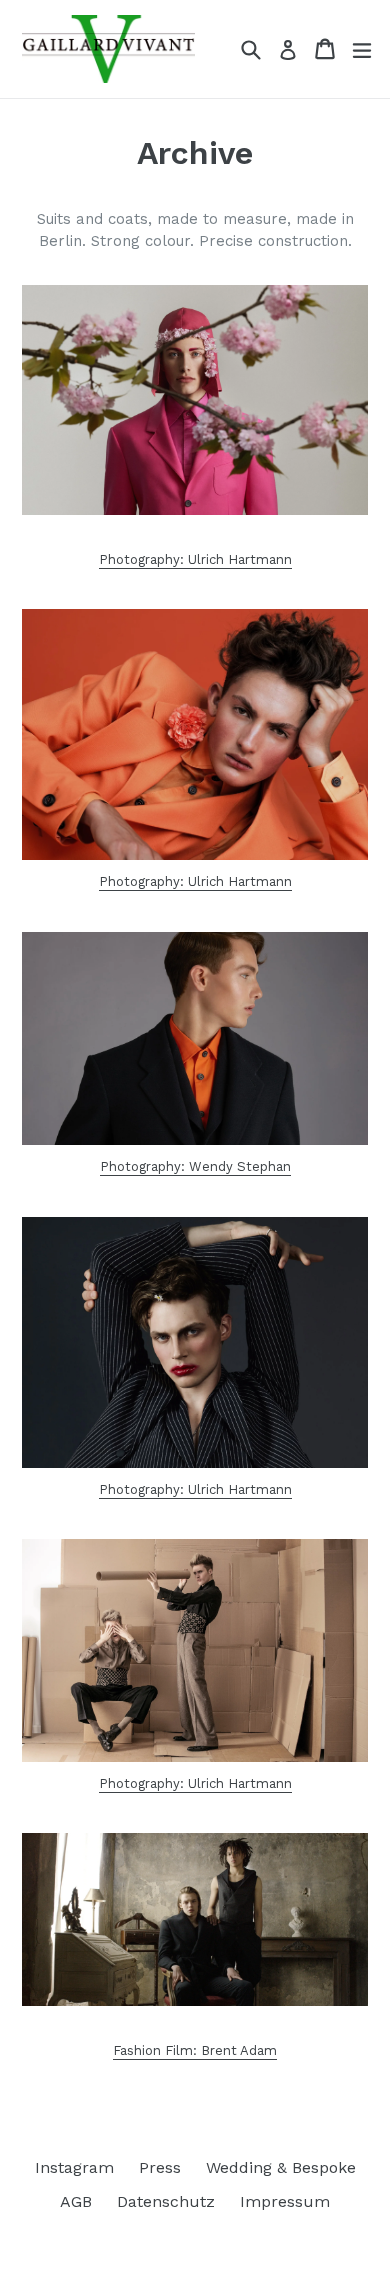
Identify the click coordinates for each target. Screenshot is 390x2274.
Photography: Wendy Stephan (195, 1166)
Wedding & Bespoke (281, 2167)
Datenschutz (166, 2201)
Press (160, 2167)
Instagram (74, 2167)
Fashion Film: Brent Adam (195, 2050)
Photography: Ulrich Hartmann (195, 559)
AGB (76, 2201)
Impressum (285, 2201)
